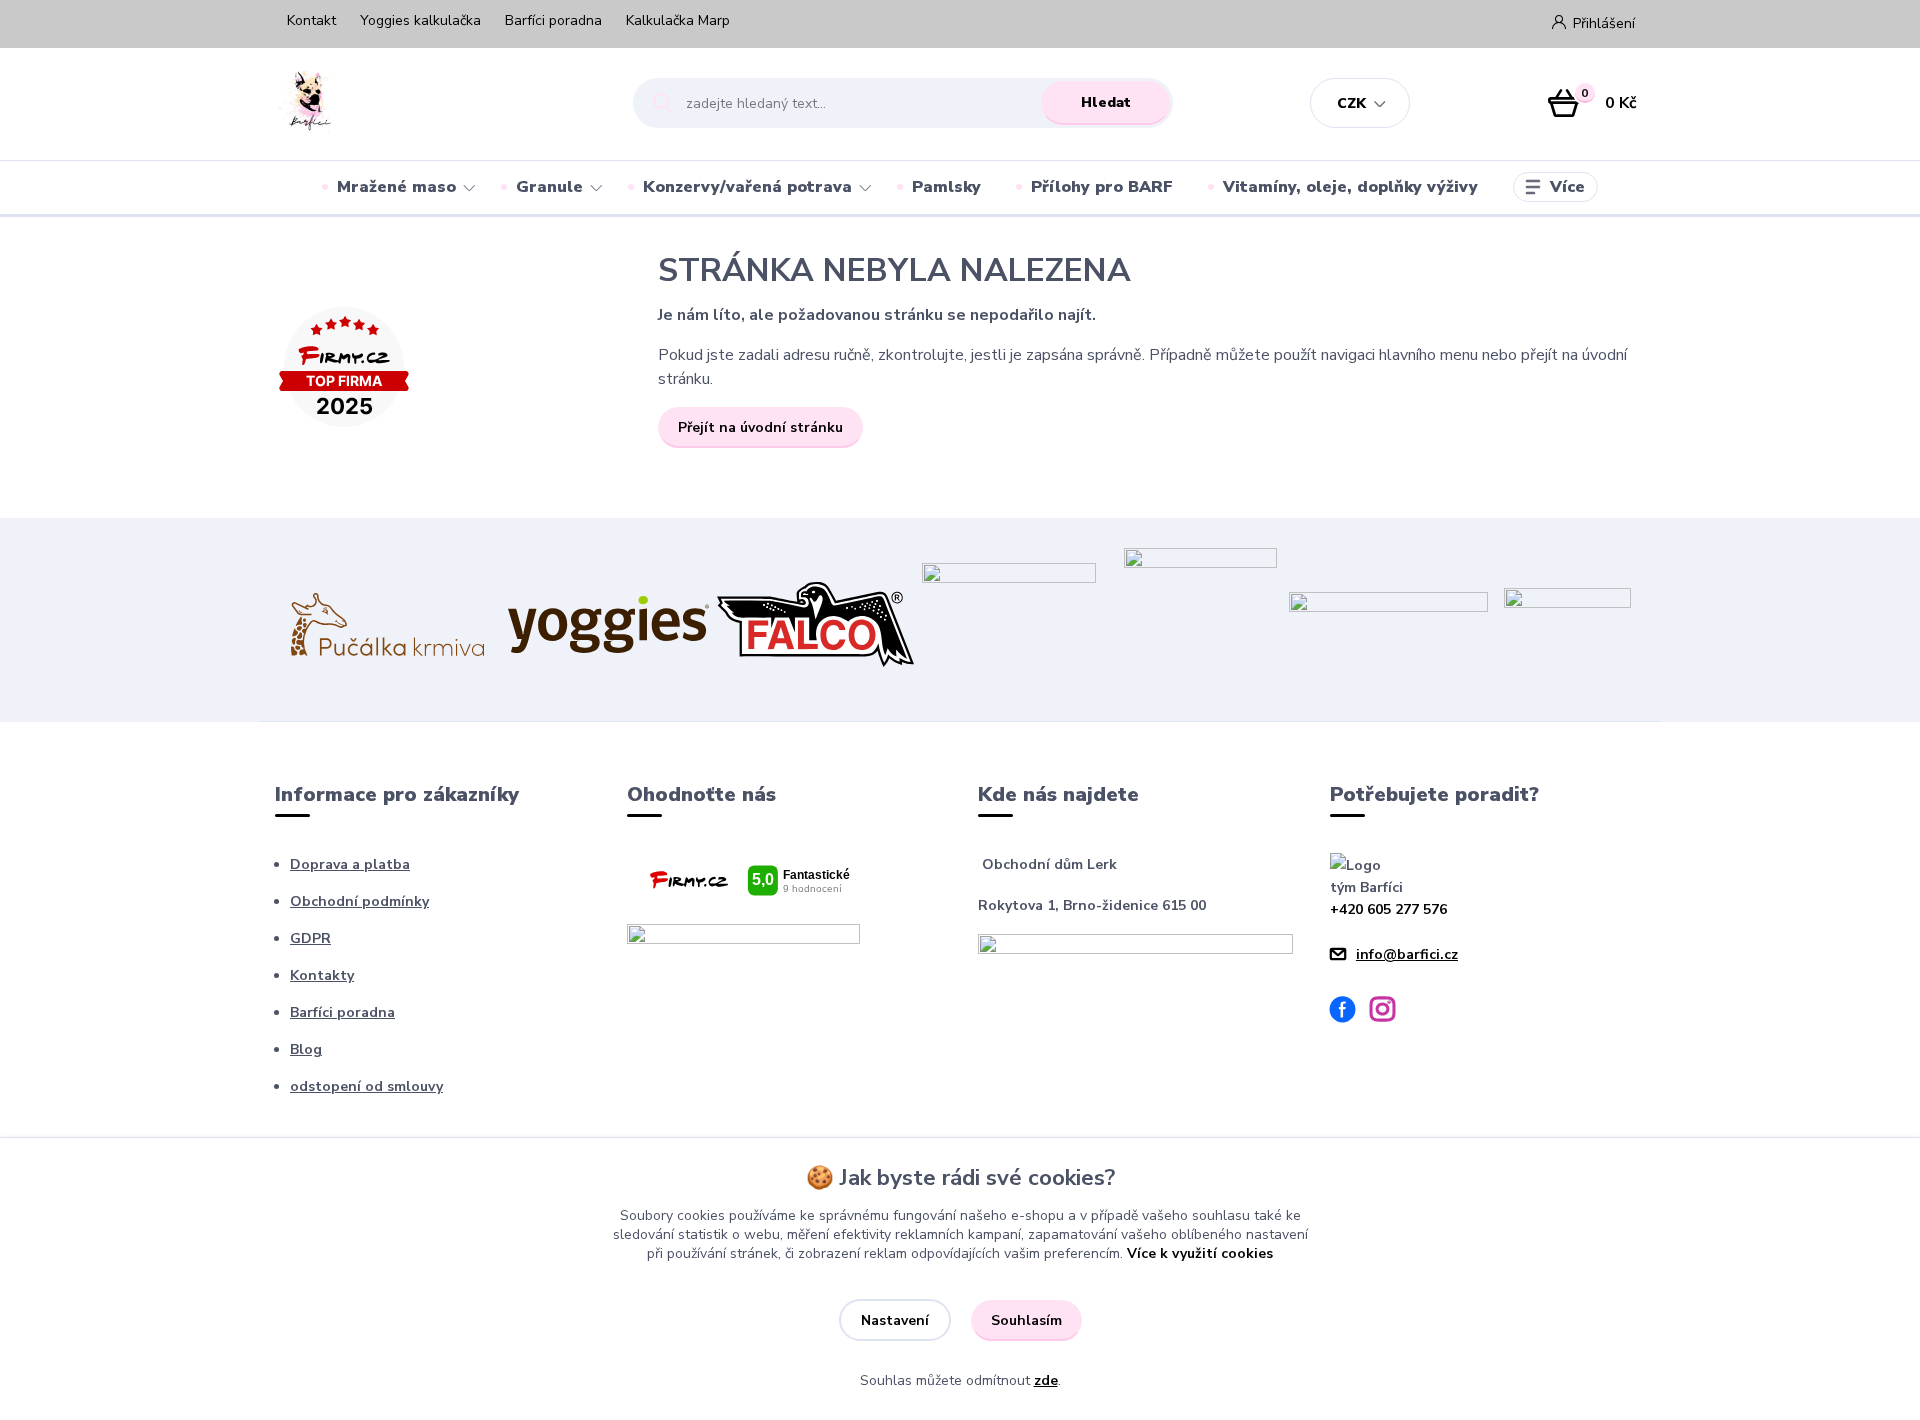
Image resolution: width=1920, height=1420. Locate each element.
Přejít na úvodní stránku (760, 427)
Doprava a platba (350, 864)
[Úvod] (436, 103)
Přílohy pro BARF (1102, 187)
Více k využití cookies (1200, 1253)
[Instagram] (1390, 1012)
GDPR (310, 938)
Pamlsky (946, 187)
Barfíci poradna (553, 20)
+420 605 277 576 (1388, 909)
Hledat (1106, 102)
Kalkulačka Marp (678, 20)
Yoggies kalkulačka (420, 20)
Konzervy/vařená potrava (747, 187)
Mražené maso (396, 187)
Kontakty (322, 975)
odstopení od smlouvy (366, 1086)
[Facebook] (1350, 1012)
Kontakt (311, 20)
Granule (549, 187)
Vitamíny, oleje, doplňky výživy (1350, 187)
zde (1046, 1380)
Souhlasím (1026, 1320)
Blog (306, 1049)
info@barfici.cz (1407, 954)
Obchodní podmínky (359, 901)
